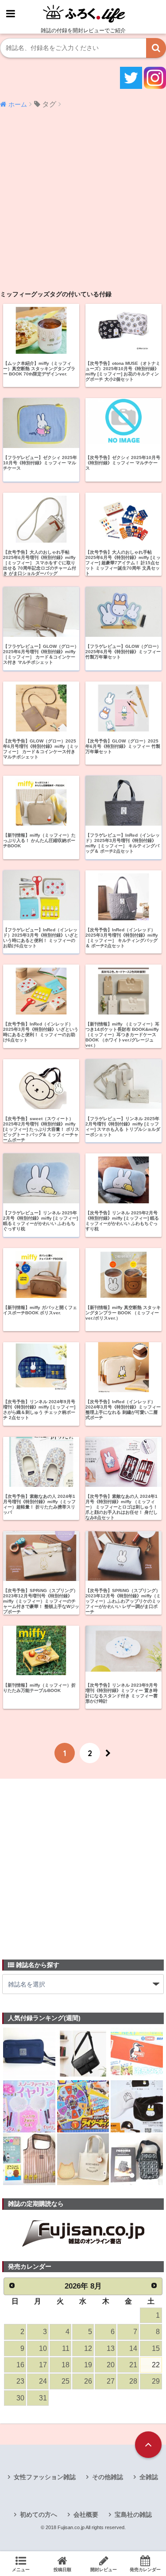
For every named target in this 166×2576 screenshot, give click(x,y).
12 (88, 2348)
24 (43, 2381)
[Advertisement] (83, 202)
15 (156, 2348)
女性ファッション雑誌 (45, 2477)
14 (133, 2348)
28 (133, 2381)
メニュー (21, 2570)
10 (43, 2348)
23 (20, 2381)
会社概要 (86, 2515)
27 (111, 2381)
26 (88, 2381)
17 (43, 2365)
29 (156, 2381)
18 (66, 2365)
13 (111, 2348)
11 (66, 2348)
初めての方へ (39, 2515)
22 (156, 2365)
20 (111, 2365)
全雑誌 (149, 2477)
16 (20, 2365)
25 (66, 2381)
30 (20, 2398)
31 (43, 2398)
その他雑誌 (108, 2477)
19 (88, 2365)
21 (133, 2365)
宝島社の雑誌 (133, 2515)
